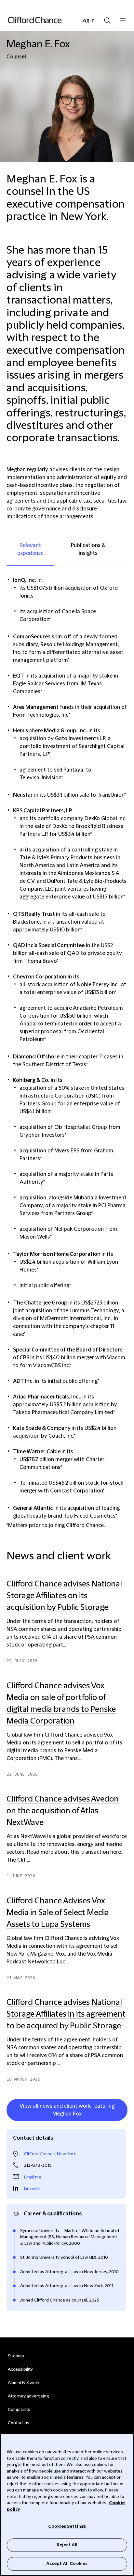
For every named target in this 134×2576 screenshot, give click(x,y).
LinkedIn (32, 2189)
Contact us (19, 2423)
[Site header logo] (57, 20)
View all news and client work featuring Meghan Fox (67, 2110)
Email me (33, 2177)
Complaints (19, 2410)
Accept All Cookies (67, 2564)
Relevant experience (30, 549)
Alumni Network (24, 2383)
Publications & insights (88, 549)
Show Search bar (107, 19)
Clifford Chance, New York (50, 2154)
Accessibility (20, 2369)
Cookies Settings (67, 2526)
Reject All (67, 2545)
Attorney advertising (28, 2396)
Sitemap (16, 2356)
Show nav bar (123, 24)
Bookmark (121, 2122)
